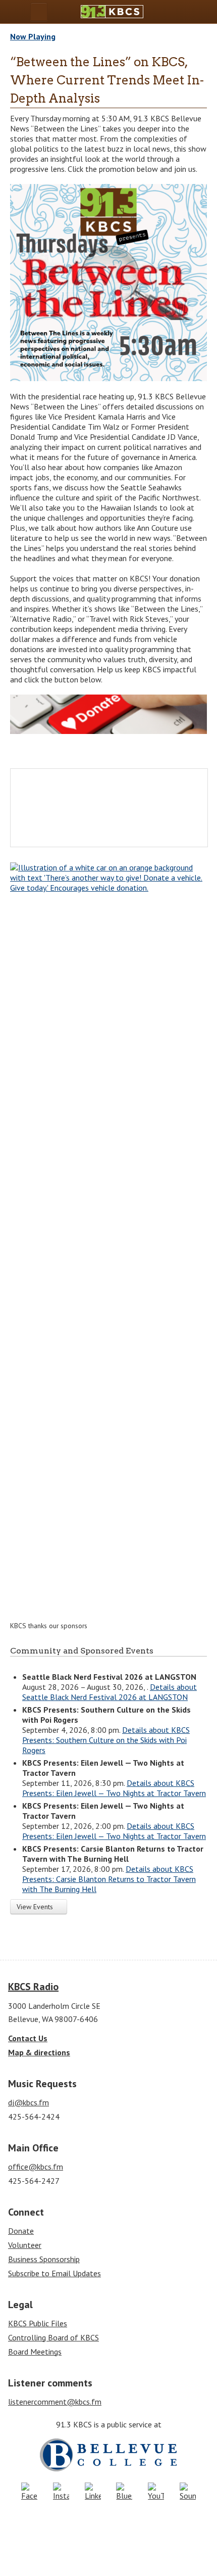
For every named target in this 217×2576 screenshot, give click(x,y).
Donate (21, 2231)
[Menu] (39, 12)
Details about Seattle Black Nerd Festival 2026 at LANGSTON (110, 1692)
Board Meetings (35, 2352)
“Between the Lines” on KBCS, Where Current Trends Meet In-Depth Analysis (107, 80)
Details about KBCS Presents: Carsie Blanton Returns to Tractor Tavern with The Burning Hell (109, 1879)
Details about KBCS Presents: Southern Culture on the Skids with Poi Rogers (106, 1740)
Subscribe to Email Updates (55, 2273)
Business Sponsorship (44, 2259)
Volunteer (25, 2245)
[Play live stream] (183, 12)
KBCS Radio (33, 1987)
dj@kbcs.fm (29, 2102)
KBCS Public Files (38, 2323)
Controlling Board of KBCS (53, 2337)
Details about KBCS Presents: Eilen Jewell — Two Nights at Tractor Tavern (114, 1788)
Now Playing (33, 36)
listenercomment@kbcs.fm (55, 2402)
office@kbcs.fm (36, 2167)
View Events (36, 1907)
